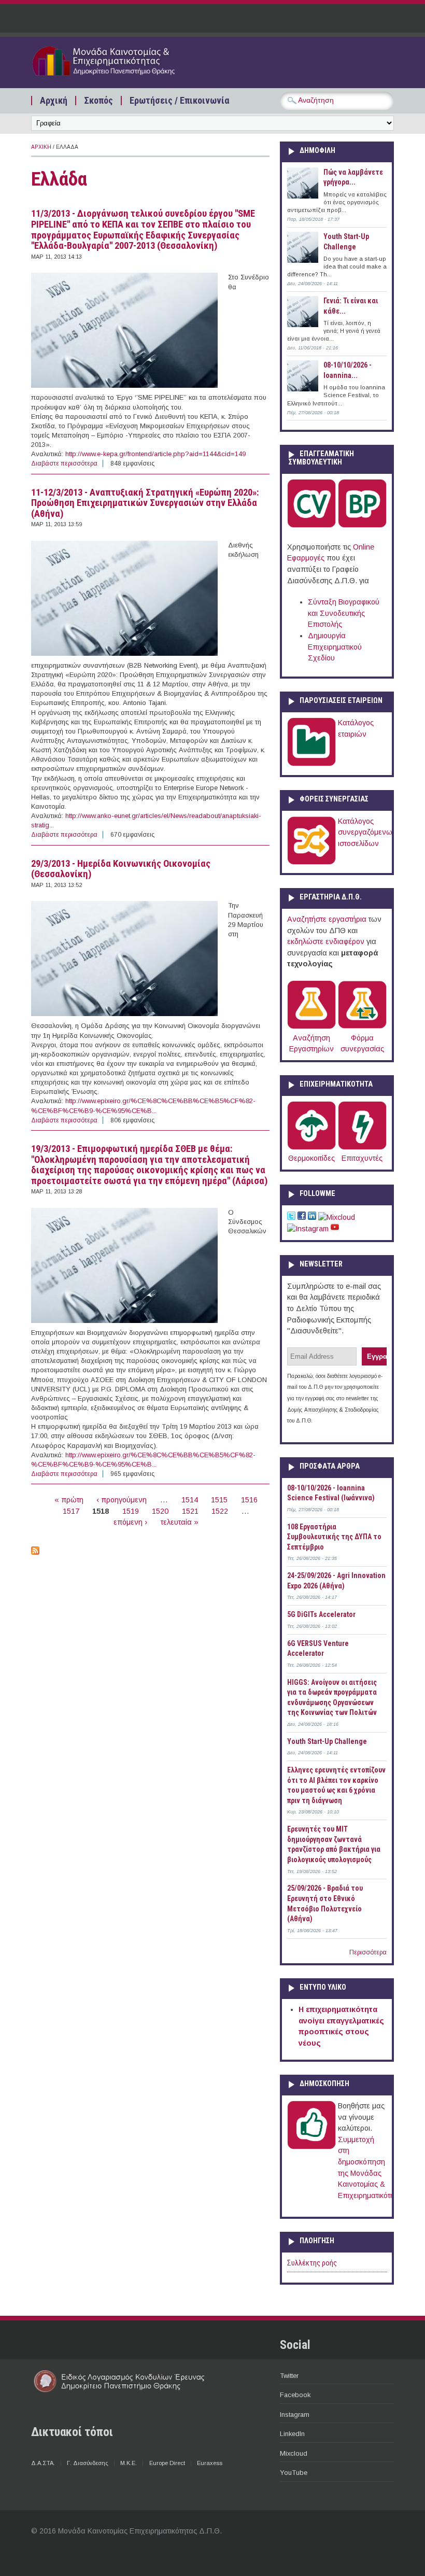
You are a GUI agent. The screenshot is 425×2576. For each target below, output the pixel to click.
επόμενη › (130, 1522)
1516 (249, 1500)
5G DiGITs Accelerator (321, 1614)
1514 (190, 1500)
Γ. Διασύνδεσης (88, 2463)
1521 (190, 1511)
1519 (131, 1511)
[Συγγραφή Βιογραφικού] (311, 525)
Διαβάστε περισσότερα (64, 463)
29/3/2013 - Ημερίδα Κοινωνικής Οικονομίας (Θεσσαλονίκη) (121, 869)
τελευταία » (180, 1522)
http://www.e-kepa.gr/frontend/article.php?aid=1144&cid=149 (155, 454)
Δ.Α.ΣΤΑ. (43, 2463)
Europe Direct (167, 2463)
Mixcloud (294, 2453)
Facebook (295, 2395)
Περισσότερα (368, 1952)
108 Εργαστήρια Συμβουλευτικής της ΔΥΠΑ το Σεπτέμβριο (334, 1537)
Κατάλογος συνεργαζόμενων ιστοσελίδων (367, 832)
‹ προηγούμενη (122, 1500)
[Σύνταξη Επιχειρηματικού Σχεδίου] (362, 525)
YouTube (294, 2473)
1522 (220, 1511)
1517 (71, 1511)
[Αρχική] (119, 77)
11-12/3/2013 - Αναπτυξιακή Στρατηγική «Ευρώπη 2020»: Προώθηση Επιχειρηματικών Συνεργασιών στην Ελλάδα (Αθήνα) (145, 503)
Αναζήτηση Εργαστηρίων (311, 1043)
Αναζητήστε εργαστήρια (327, 919)
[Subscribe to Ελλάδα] (35, 1552)
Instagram (295, 2415)
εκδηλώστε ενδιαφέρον (326, 941)
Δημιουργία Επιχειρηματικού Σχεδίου (335, 647)
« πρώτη (69, 1500)
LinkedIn (292, 2434)
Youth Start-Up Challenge (327, 1741)
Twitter (289, 2376)
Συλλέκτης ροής (312, 2263)
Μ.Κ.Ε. (129, 2463)
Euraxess (210, 2463)
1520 (160, 1511)
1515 (219, 1500)
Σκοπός (98, 101)
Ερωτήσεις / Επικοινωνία (179, 101)
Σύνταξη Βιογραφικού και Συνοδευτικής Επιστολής (344, 613)
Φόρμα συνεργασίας (362, 1043)
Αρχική (54, 101)
